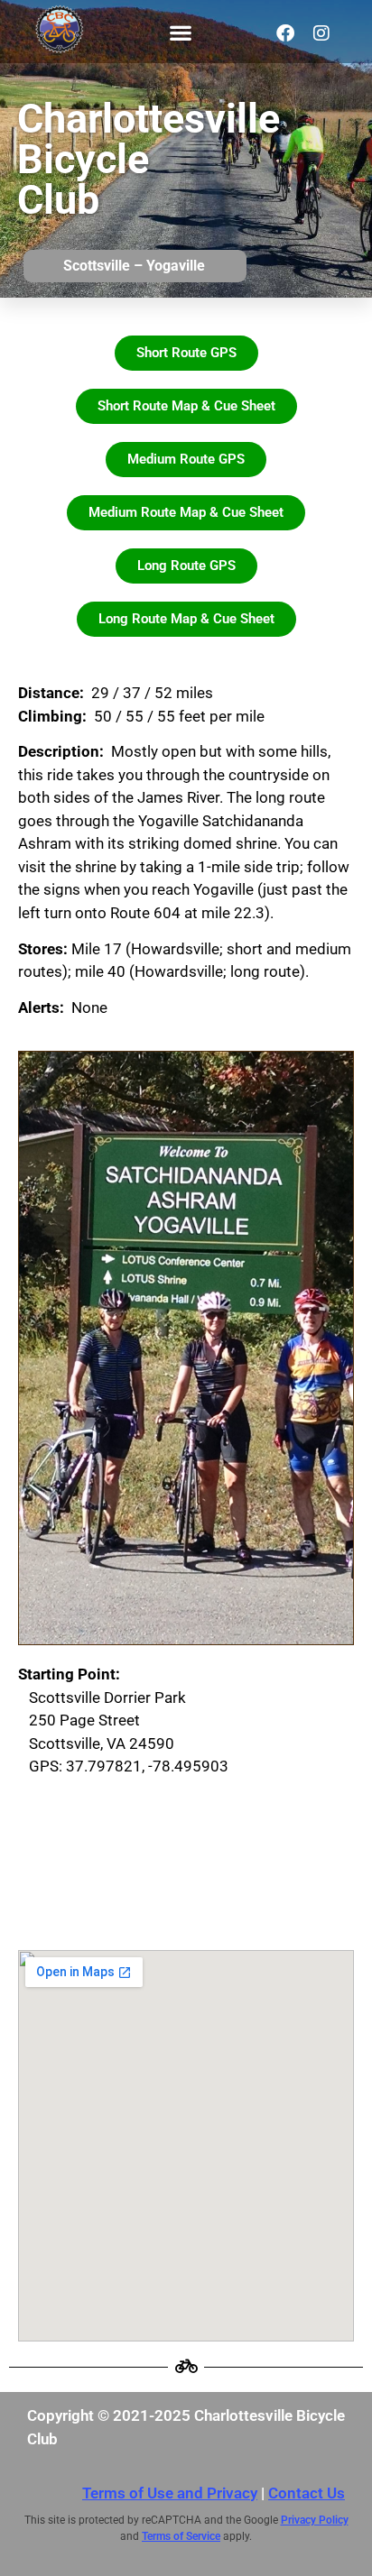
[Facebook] (285, 33)
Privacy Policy (315, 2520)
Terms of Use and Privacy (170, 2493)
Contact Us (307, 2493)
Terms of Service (181, 2536)
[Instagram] (321, 33)
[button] (180, 32)
